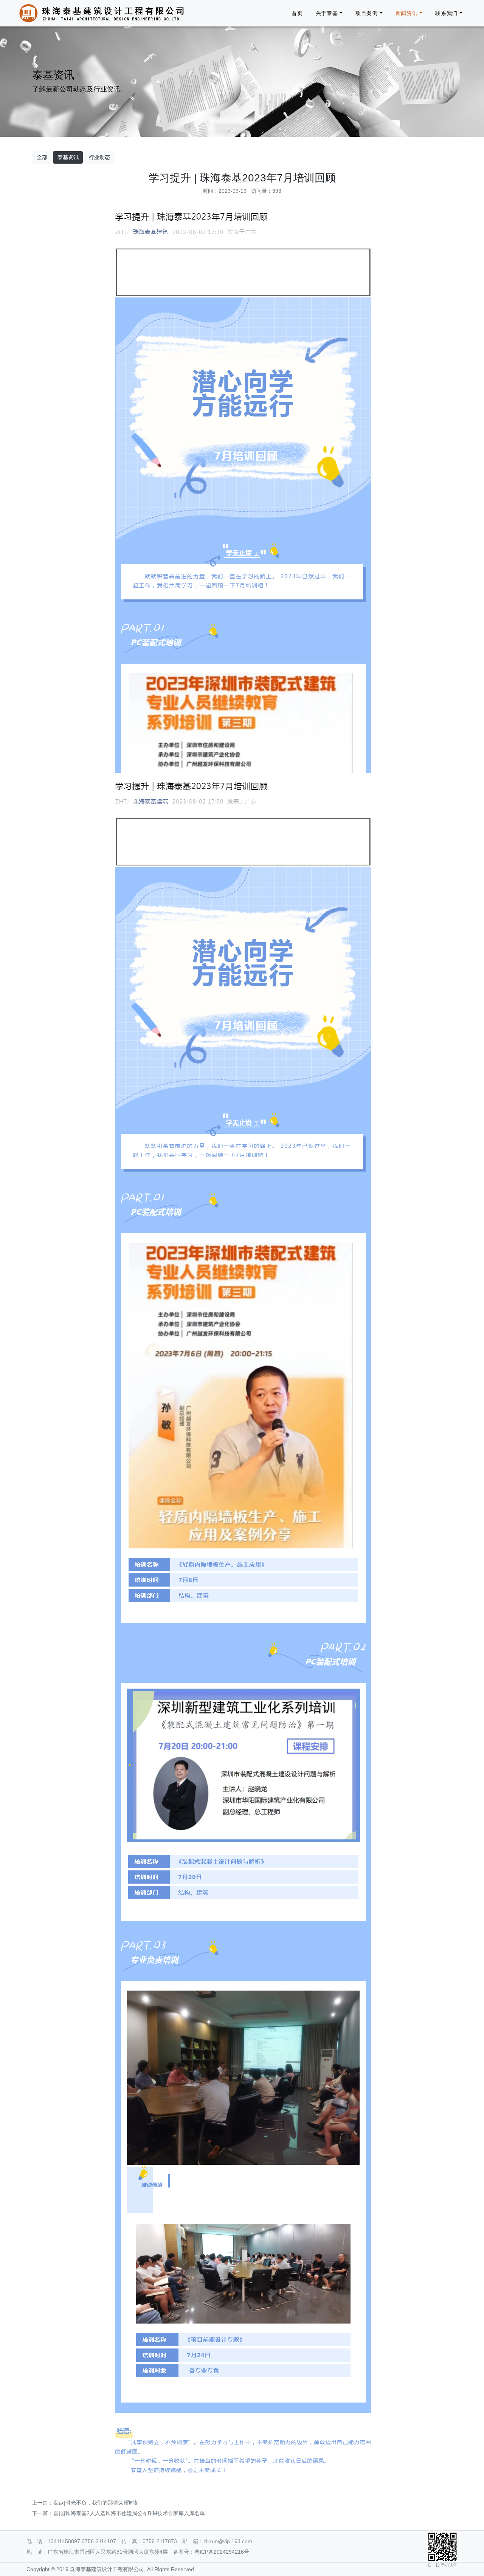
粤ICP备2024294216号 (222, 2552)
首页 (297, 13)
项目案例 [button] (367, 13)
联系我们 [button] (446, 13)
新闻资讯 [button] (407, 13)
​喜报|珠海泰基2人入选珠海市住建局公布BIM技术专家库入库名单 (129, 2513)
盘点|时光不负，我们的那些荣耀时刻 (96, 2503)
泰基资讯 (68, 157)
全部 (42, 157)
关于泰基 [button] (327, 13)
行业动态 (99, 157)
